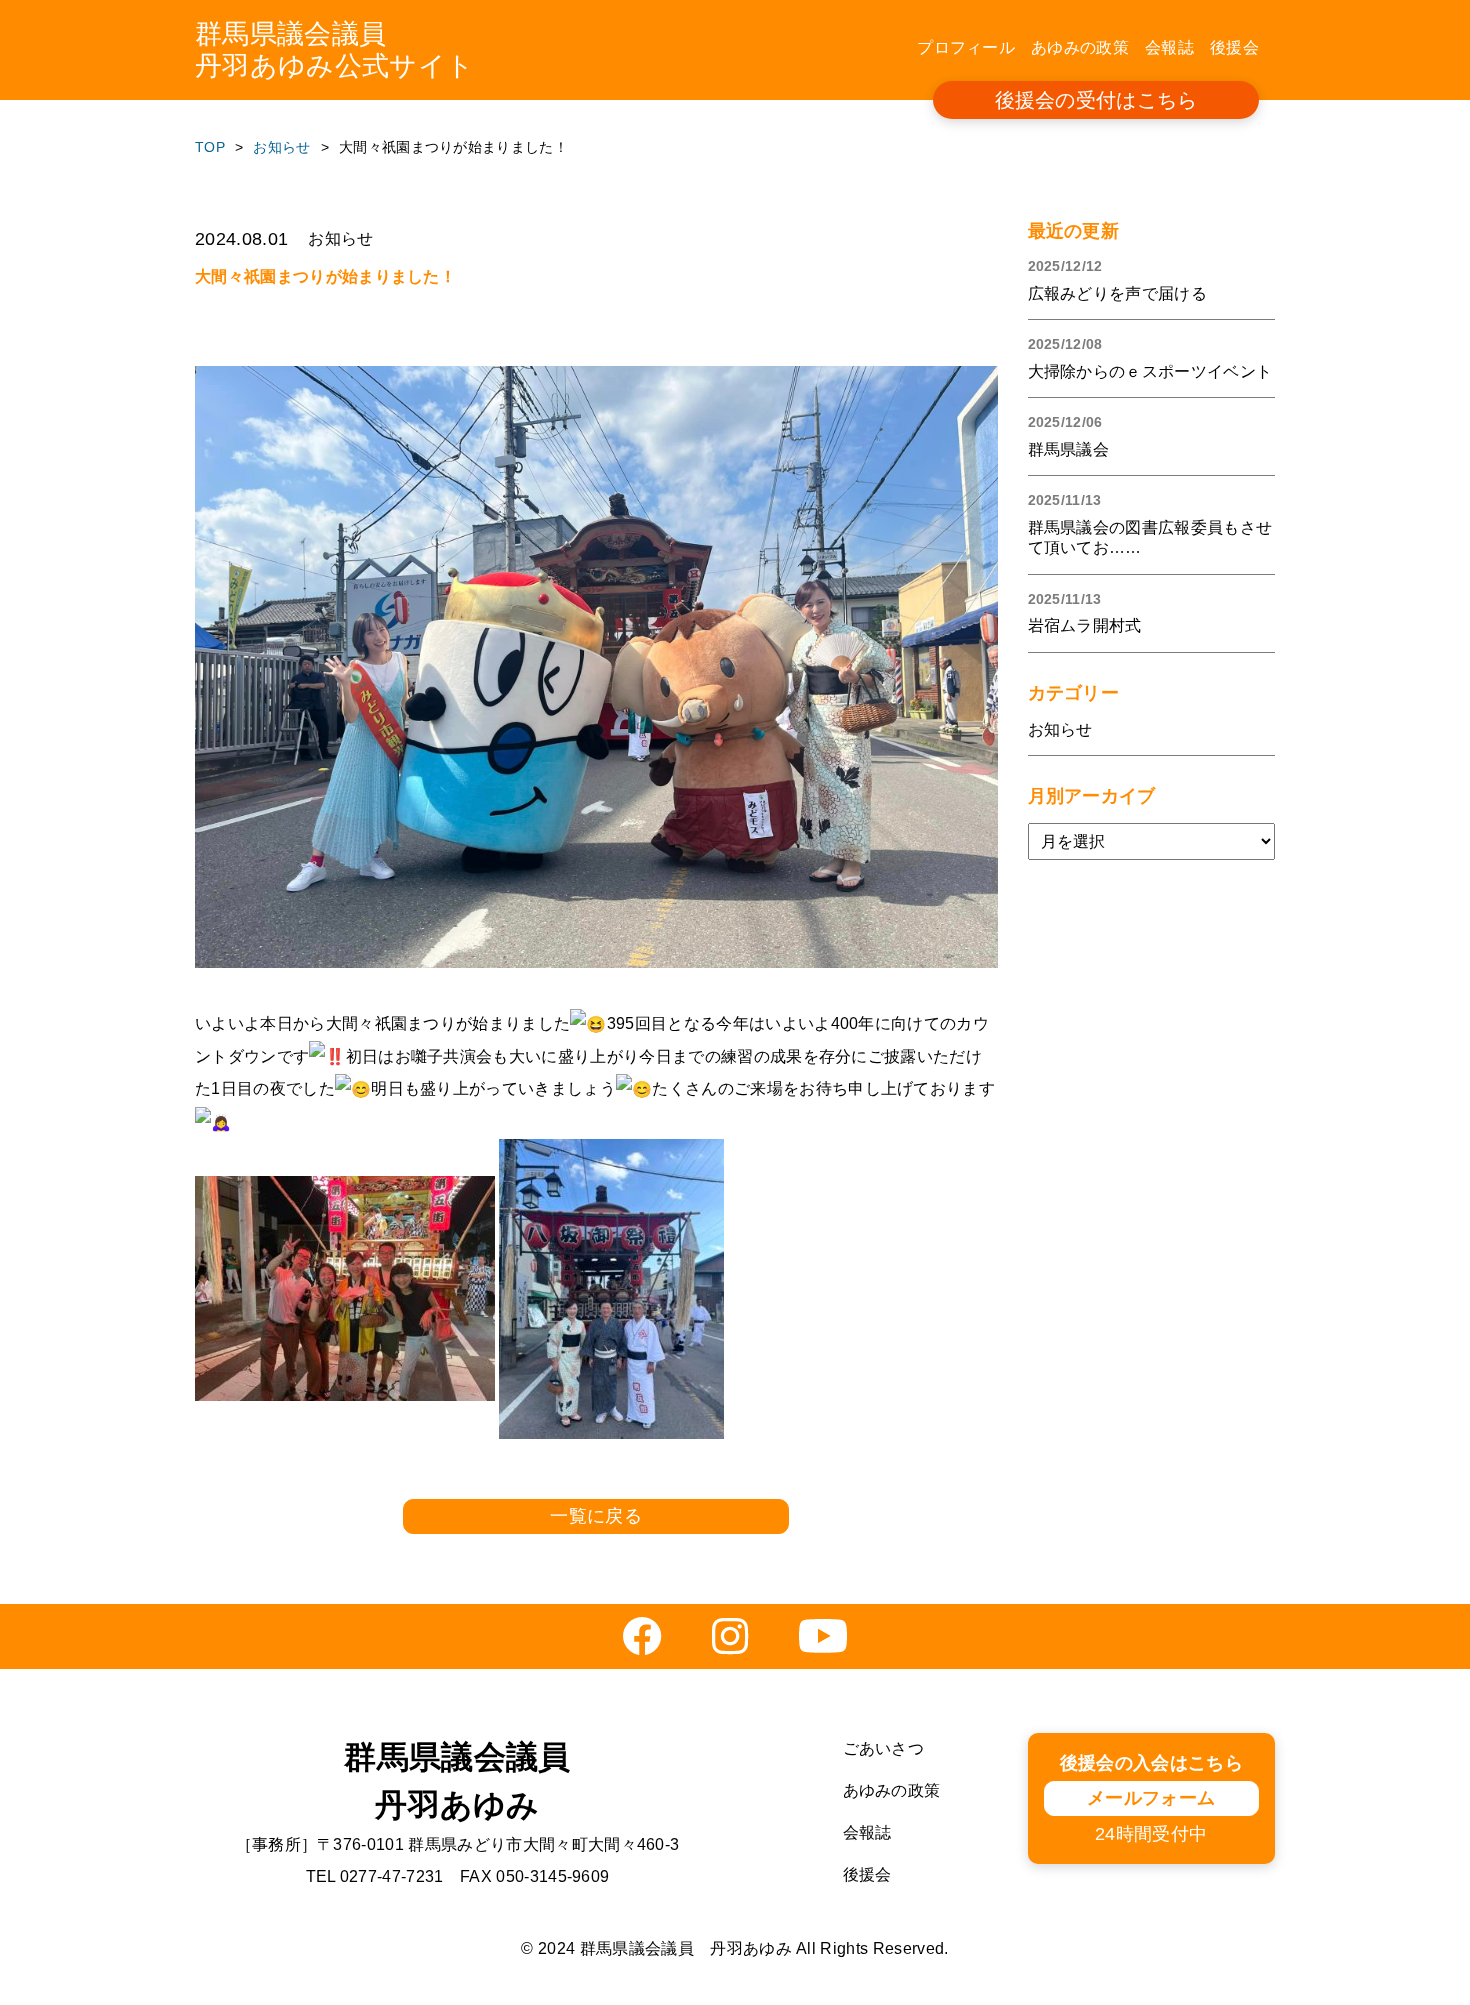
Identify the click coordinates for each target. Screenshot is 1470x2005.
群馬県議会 (1069, 449)
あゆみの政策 (1080, 47)
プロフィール (966, 47)
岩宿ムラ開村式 (1085, 625)
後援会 (1234, 47)
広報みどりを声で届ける (1118, 293)
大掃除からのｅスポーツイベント (1150, 371)
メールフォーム (1151, 1798)
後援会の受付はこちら (1096, 100)
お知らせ (1060, 729)
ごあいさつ (884, 1748)
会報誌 (1169, 47)
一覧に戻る (596, 1516)
